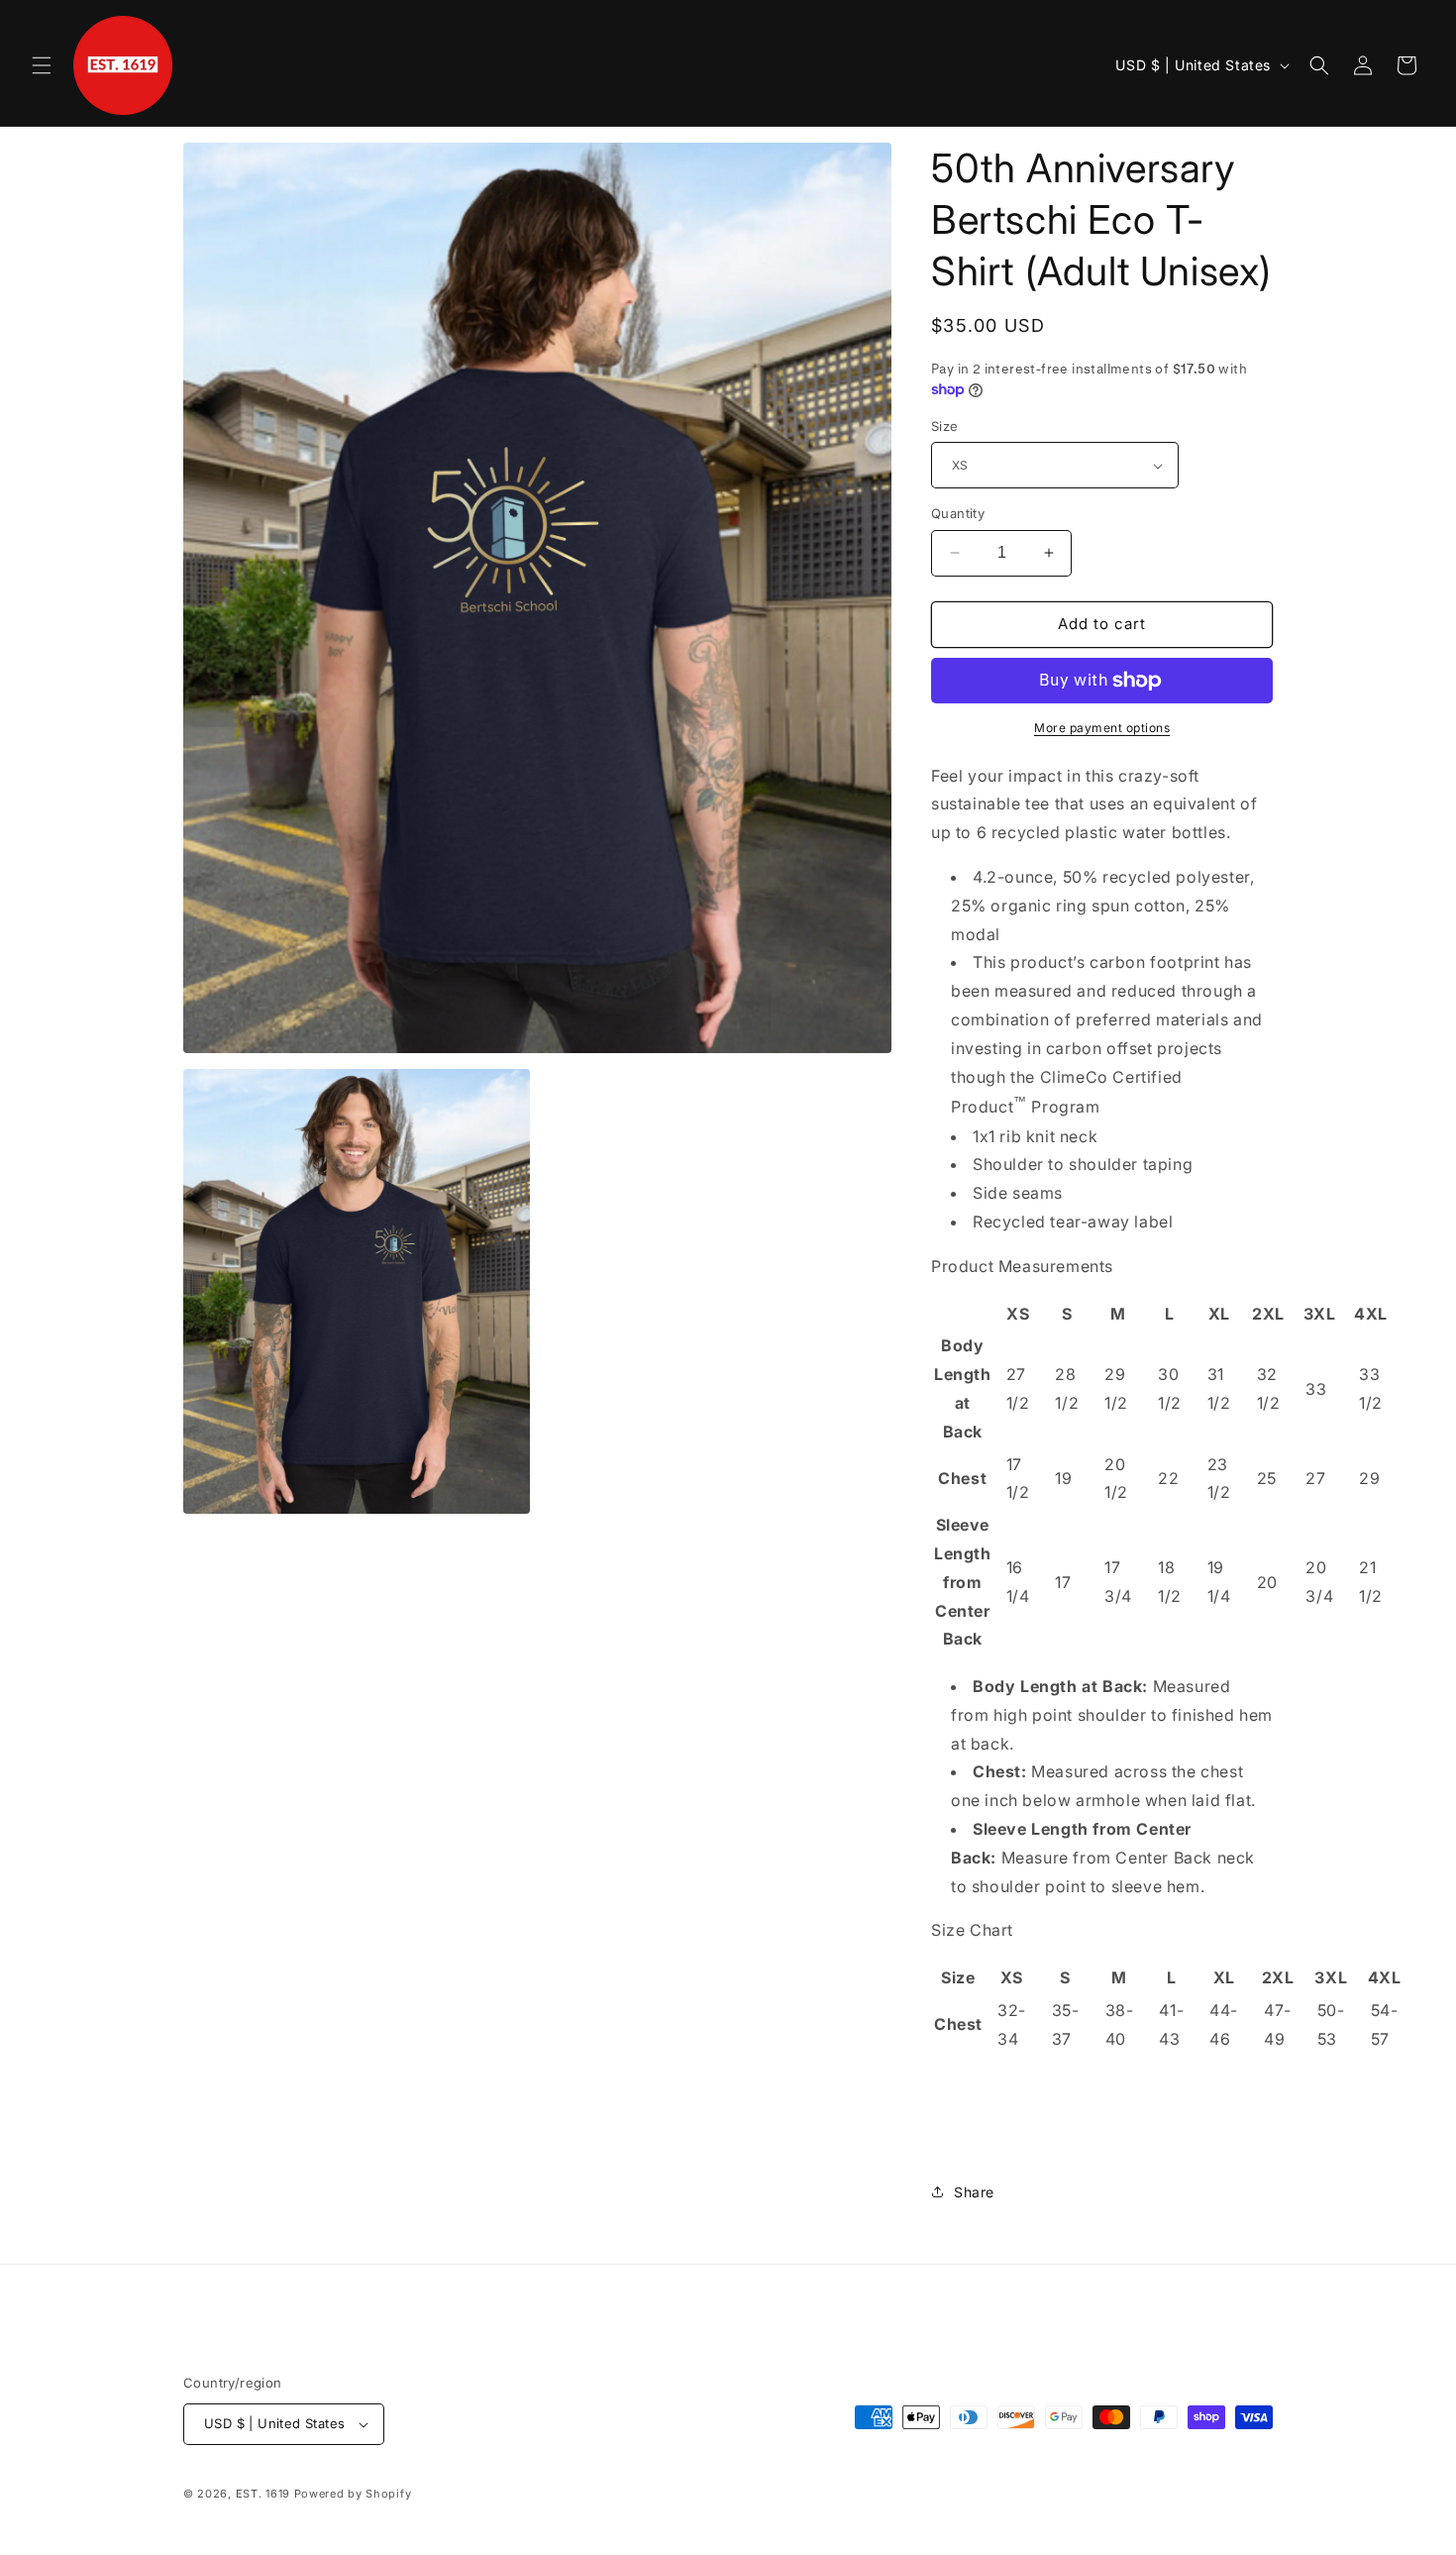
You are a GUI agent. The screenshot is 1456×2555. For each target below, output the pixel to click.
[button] (42, 65)
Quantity (958, 513)
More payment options (1102, 728)
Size (945, 426)
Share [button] (974, 2192)
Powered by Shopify (353, 2494)
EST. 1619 (263, 2494)
